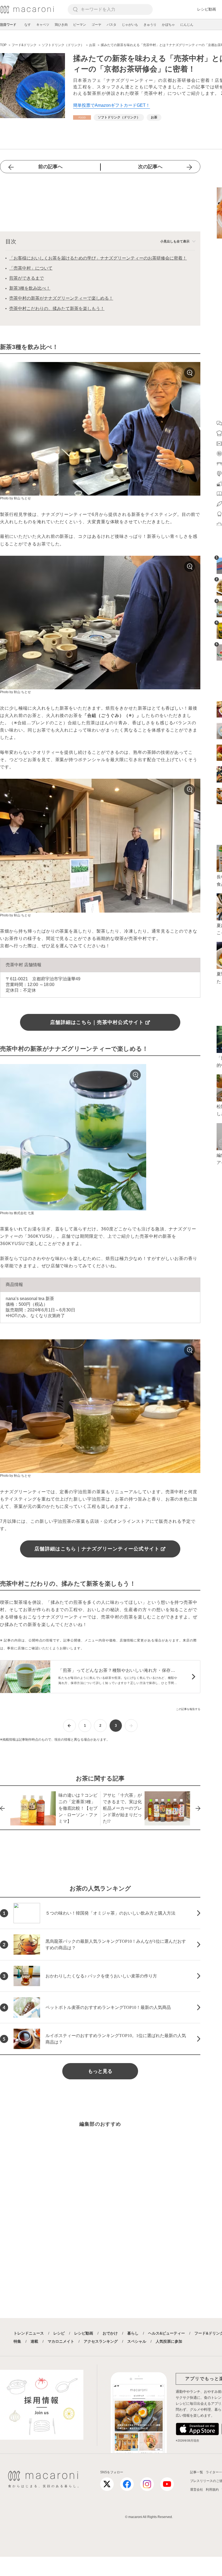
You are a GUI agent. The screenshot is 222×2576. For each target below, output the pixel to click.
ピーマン (80, 25)
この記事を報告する (188, 1709)
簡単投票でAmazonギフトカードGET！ (112, 105)
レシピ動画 (207, 9)
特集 (17, 2341)
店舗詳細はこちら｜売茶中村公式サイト (97, 1022)
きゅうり (150, 25)
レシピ (59, 2333)
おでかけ (110, 2333)
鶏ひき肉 (61, 25)
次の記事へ (150, 167)
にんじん (187, 25)
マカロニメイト (61, 2341)
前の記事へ (50, 167)
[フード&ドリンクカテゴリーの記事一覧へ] (82, 117)
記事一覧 (197, 2472)
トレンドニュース (29, 2333)
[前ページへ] (69, 1726)
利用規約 (212, 2490)
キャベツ (43, 25)
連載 (34, 2341)
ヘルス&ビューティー (166, 2333)
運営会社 (197, 2490)
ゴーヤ (96, 25)
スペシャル (137, 2341)
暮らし (133, 2333)
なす (28, 25)
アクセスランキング (101, 2341)
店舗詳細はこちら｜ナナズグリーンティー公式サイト (97, 1549)
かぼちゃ (168, 25)
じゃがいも (130, 25)
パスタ (112, 25)
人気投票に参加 (169, 2341)
